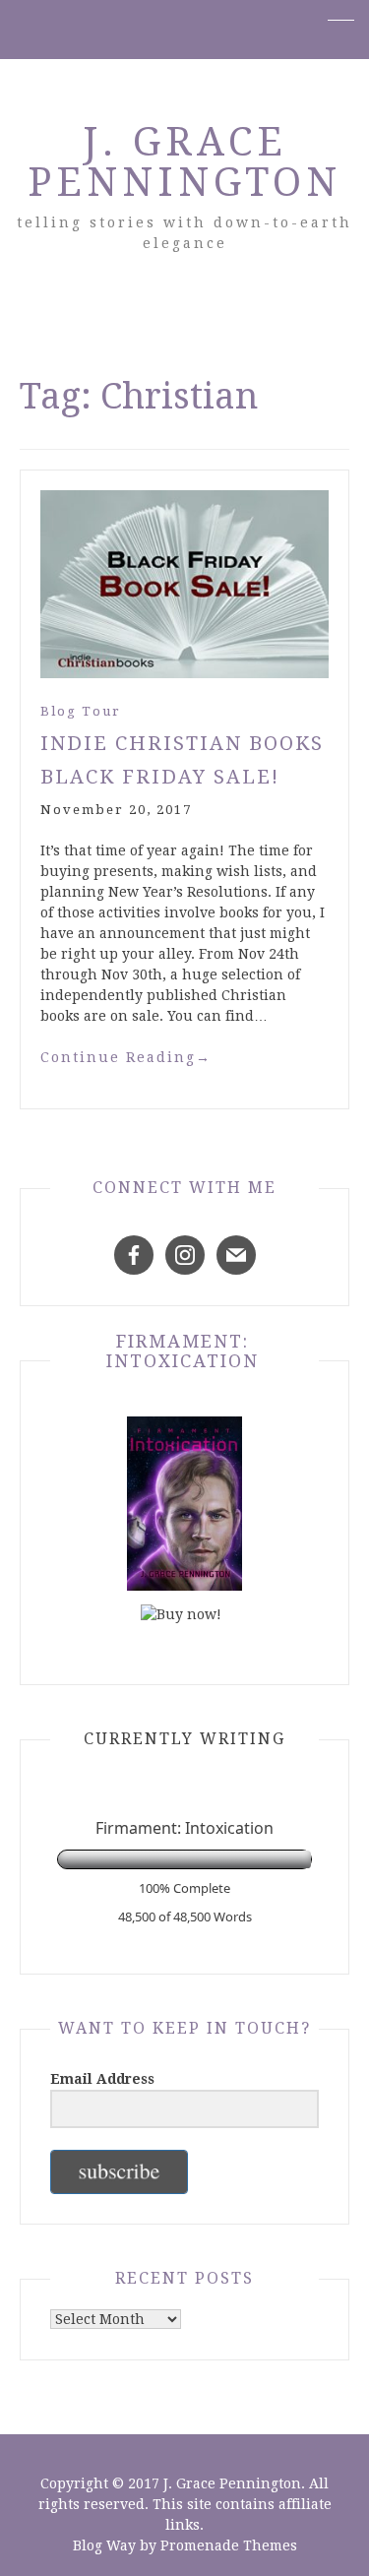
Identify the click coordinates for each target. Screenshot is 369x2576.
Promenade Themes (229, 2545)
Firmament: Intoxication (183, 1351)
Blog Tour (81, 711)
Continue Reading (126, 1057)
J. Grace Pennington (184, 162)
